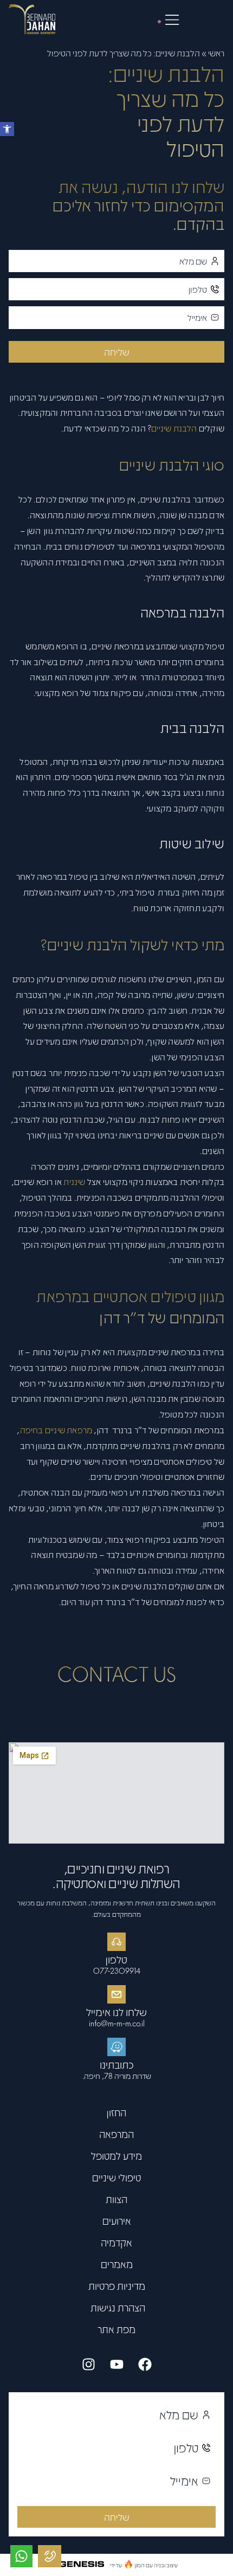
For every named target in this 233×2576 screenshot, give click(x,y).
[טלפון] (116, 1942)
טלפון (116, 1959)
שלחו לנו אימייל (116, 2012)
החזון (116, 2112)
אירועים (117, 2221)
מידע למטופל (116, 2156)
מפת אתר (116, 2329)
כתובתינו (117, 2064)
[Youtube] (116, 2364)
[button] (7, 129)
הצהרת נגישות (117, 2307)
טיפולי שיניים (116, 2177)
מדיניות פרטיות (117, 2286)
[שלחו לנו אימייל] (116, 1994)
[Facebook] (145, 2364)
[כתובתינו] (116, 2047)
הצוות (116, 2199)
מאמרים (117, 2264)
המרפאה (116, 2134)
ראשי (216, 53)
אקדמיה (116, 2242)
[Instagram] (88, 2364)
